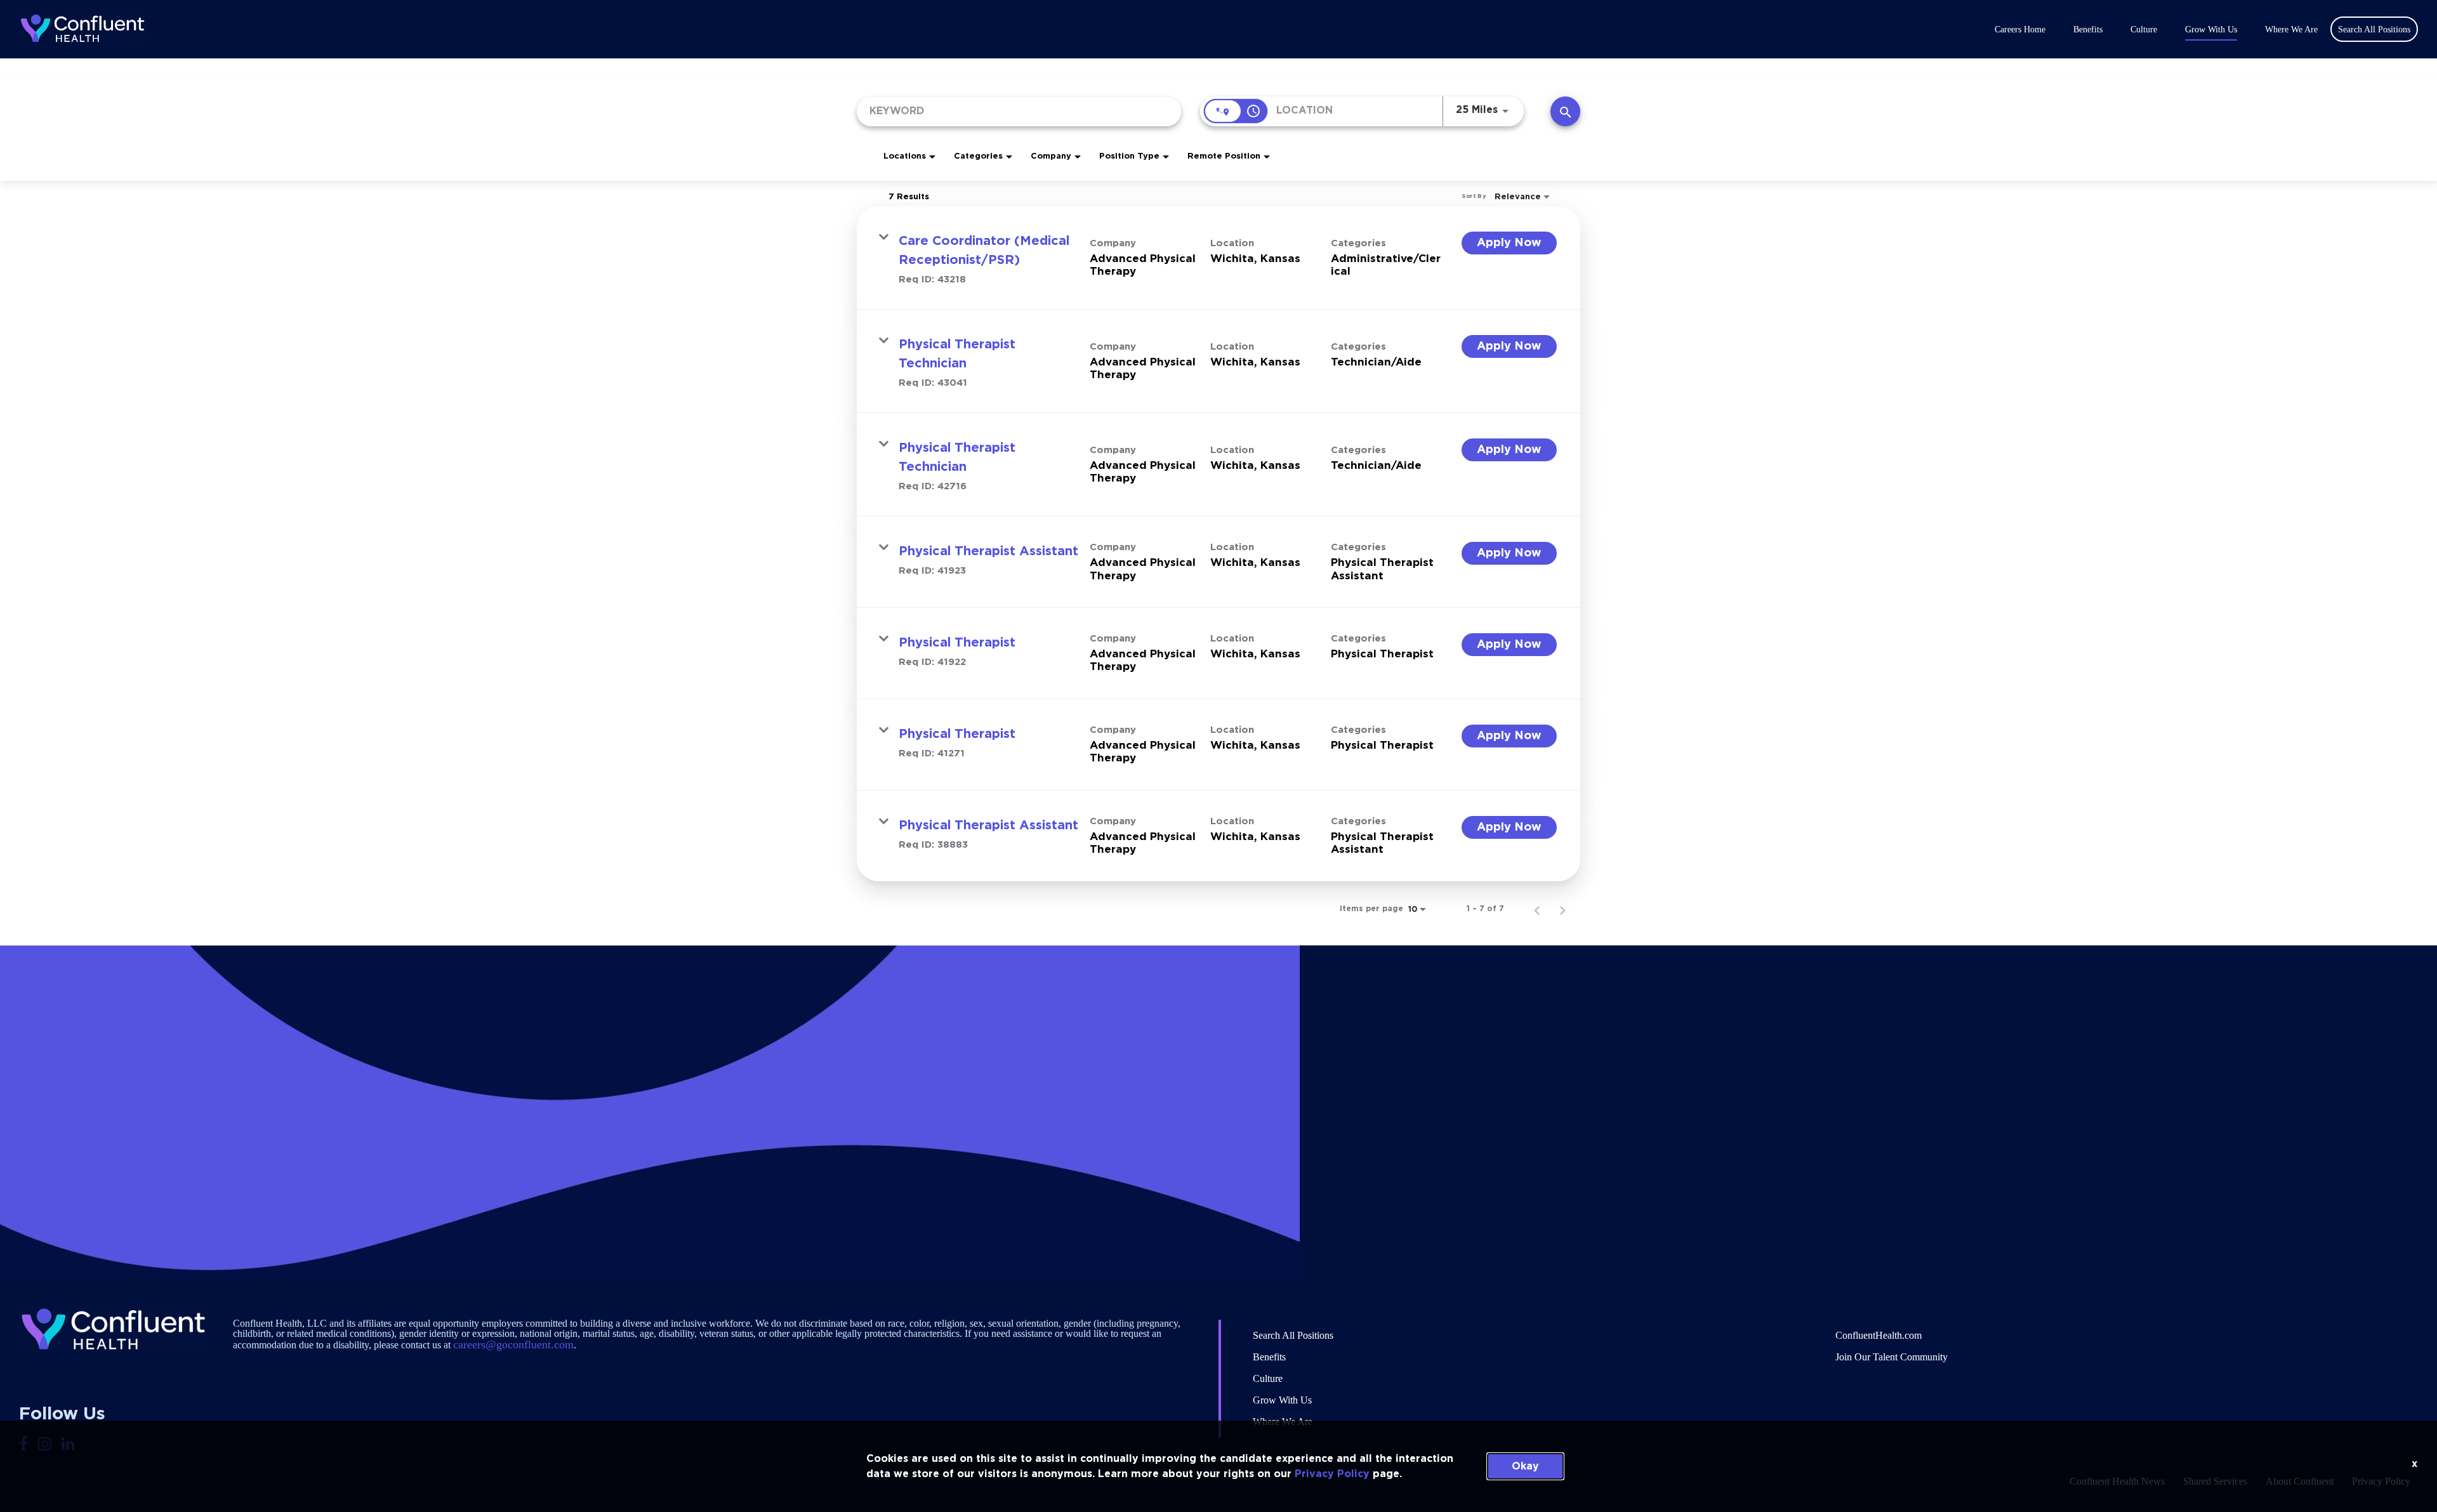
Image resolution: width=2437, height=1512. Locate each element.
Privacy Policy (1332, 1474)
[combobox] (1019, 111)
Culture (2144, 30)
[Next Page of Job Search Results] (1562, 909)
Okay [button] (1525, 1466)
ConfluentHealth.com (1879, 1335)
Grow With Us (2211, 30)
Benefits (2088, 30)
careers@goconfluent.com (513, 1344)
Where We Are (2291, 30)
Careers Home (2020, 30)
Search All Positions (1293, 1335)
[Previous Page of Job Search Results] (1537, 909)
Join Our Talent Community (1892, 1357)
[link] (1218, 258)
